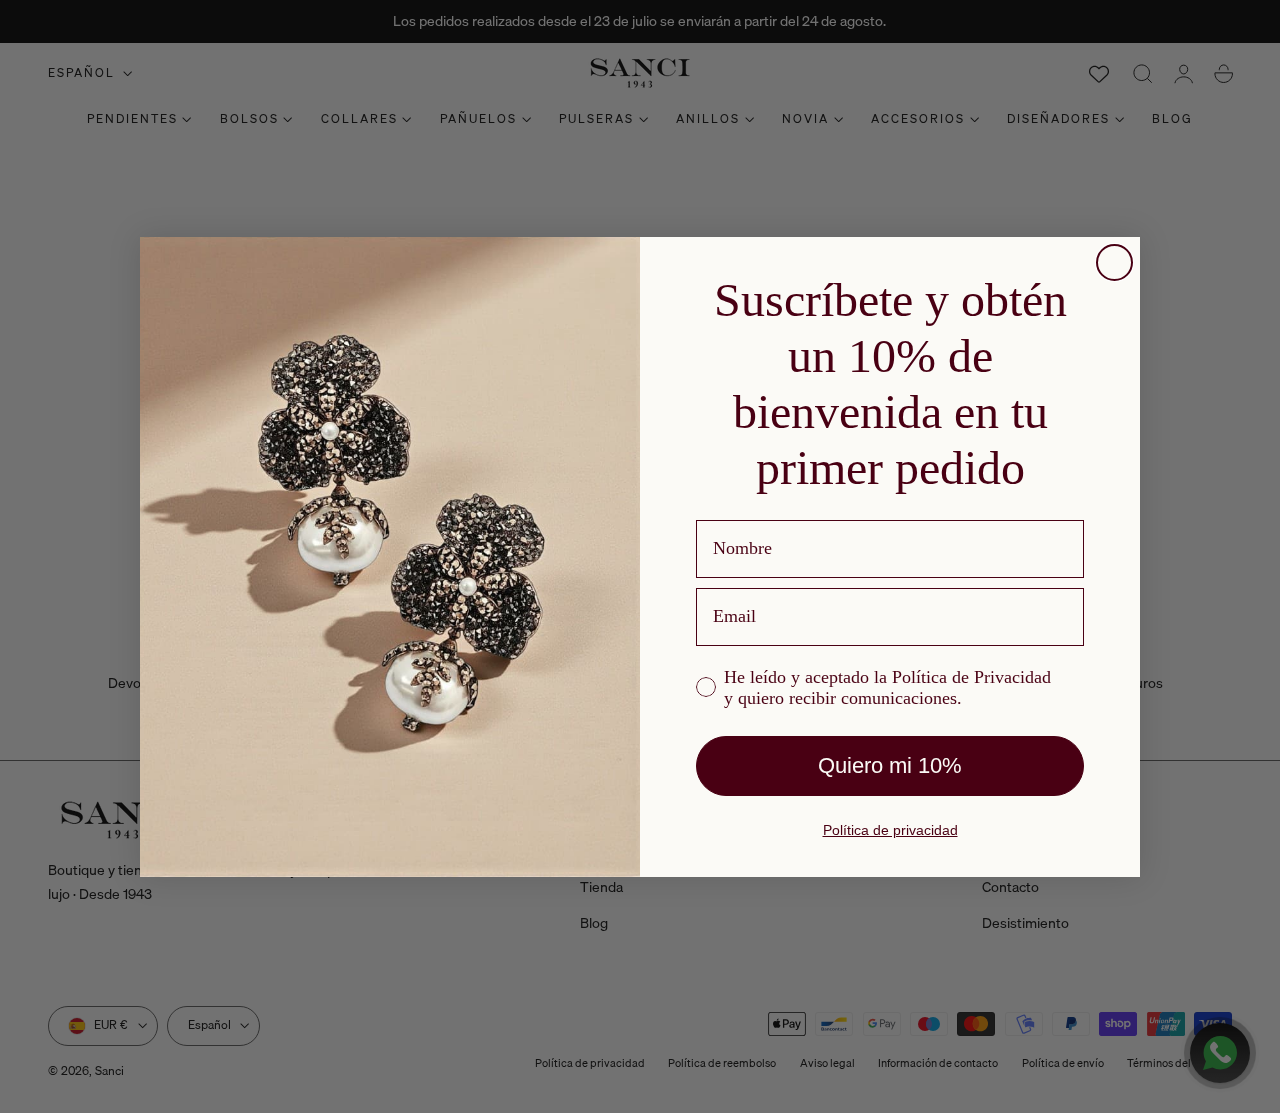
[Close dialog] (1114, 262)
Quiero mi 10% (890, 765)
